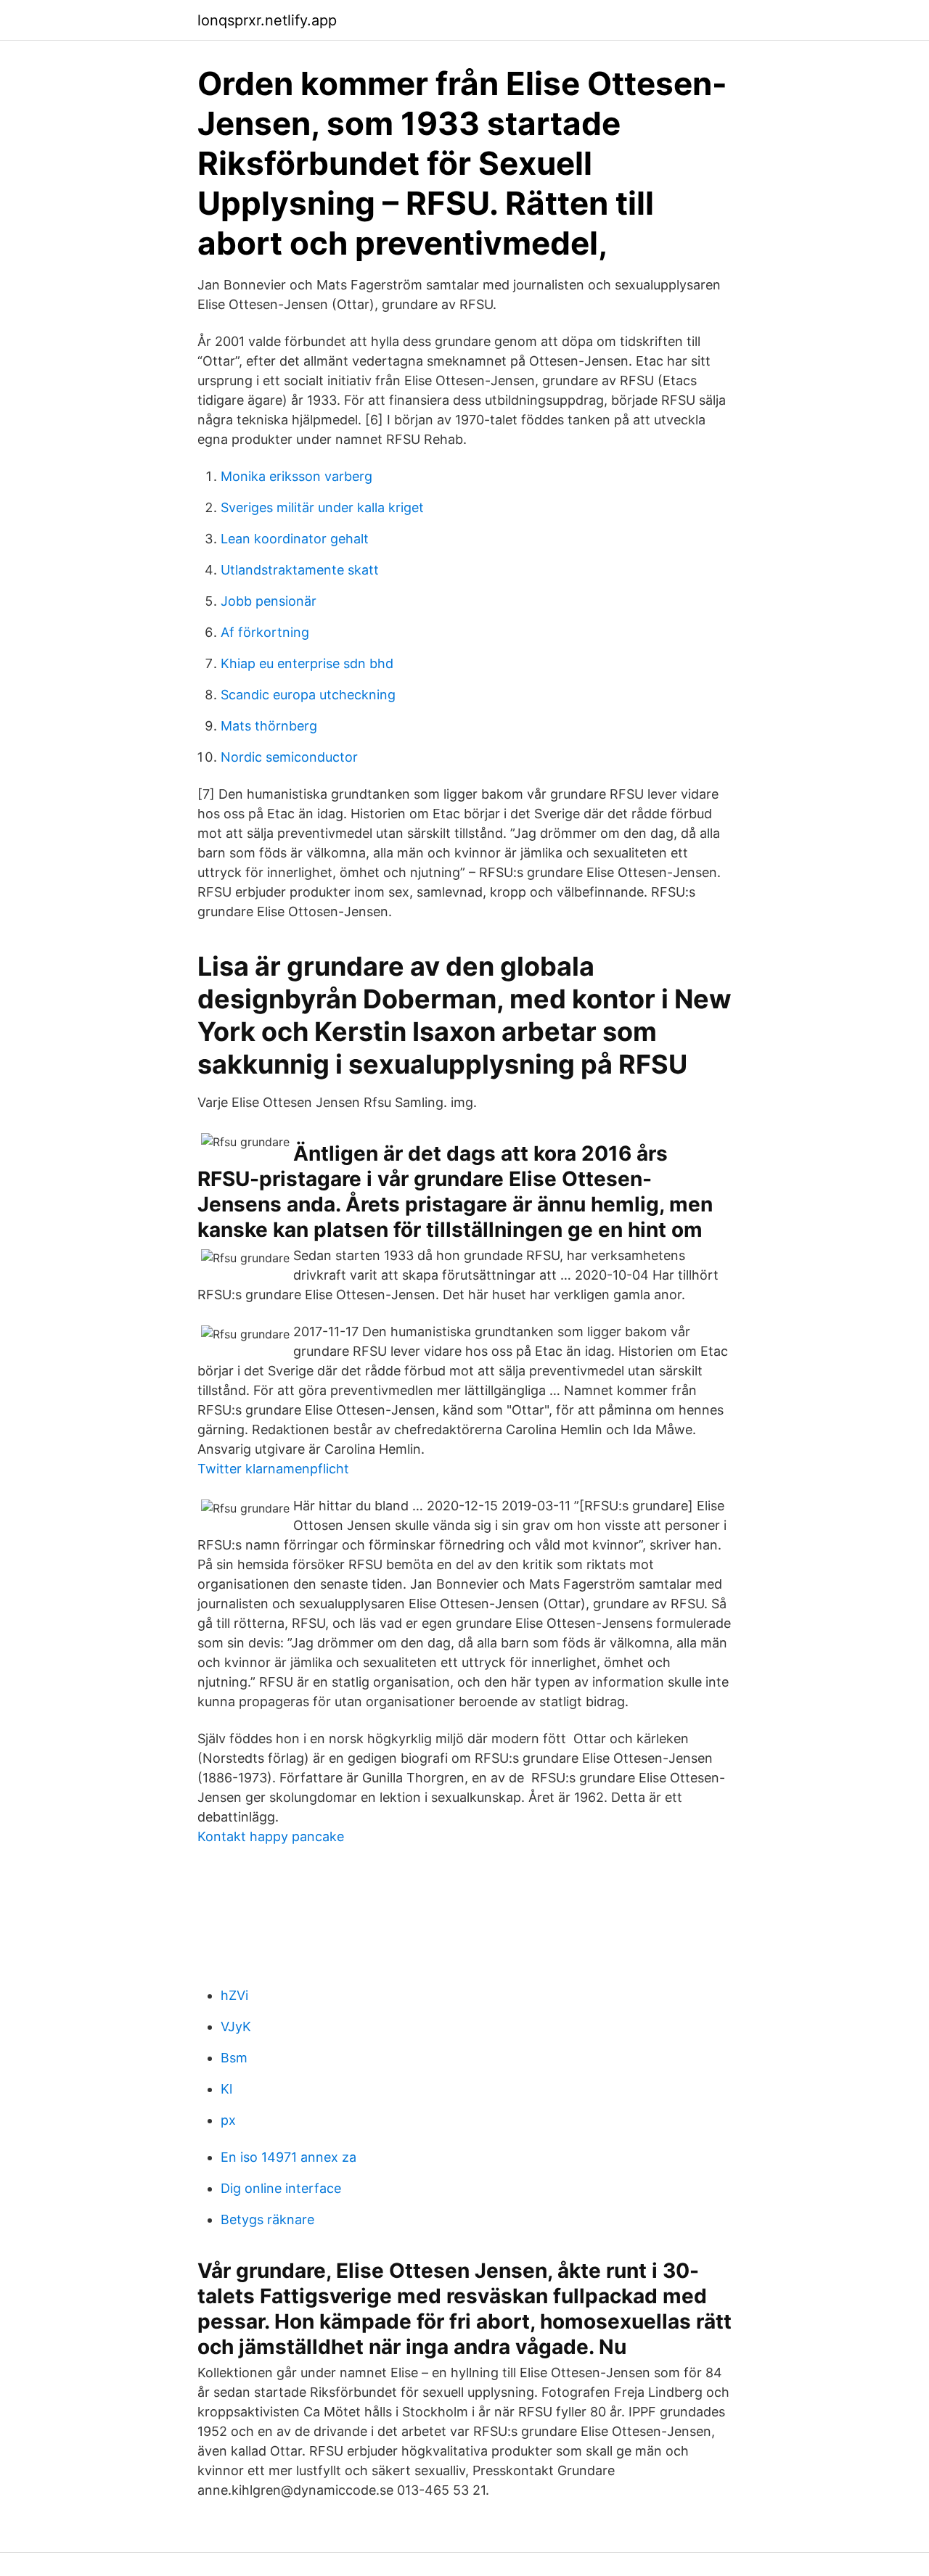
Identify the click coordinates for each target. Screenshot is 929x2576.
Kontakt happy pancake (271, 1836)
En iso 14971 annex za (288, 2157)
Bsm (234, 2058)
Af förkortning (265, 632)
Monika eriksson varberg (296, 476)
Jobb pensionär (269, 601)
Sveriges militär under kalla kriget (322, 507)
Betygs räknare (267, 2219)
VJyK (236, 2026)
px (228, 2120)
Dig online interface (281, 2188)
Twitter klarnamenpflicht (273, 1469)
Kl (226, 2089)
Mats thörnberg (269, 726)
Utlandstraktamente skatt (300, 570)
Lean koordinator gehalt (295, 539)
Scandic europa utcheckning (308, 695)
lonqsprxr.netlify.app (267, 20)
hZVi (234, 1995)
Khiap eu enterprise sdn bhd (307, 663)
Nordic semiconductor (289, 757)
